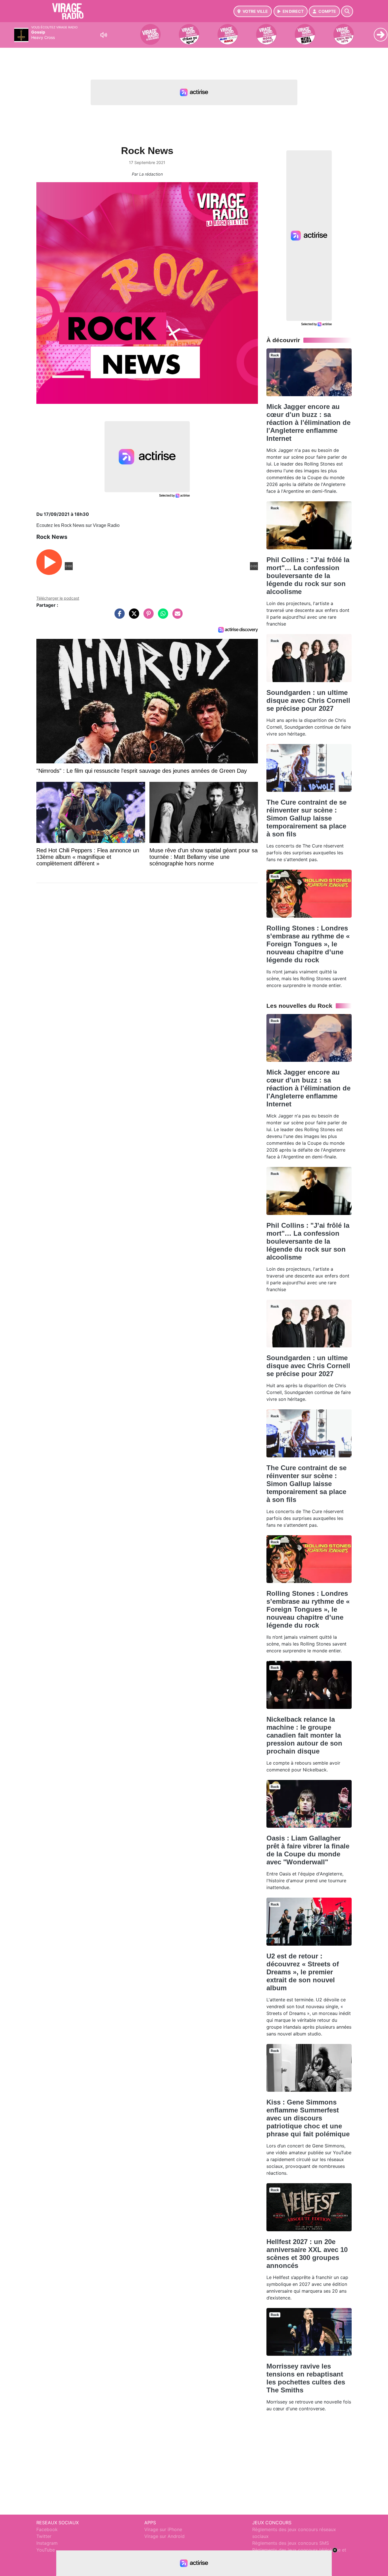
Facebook (47, 2529)
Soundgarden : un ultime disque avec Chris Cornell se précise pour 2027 (308, 700)
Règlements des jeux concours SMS (291, 2543)
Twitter (44, 2536)
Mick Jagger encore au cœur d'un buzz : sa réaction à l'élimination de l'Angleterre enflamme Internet (308, 422)
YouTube (46, 2550)
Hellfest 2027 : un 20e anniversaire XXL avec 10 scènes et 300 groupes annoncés (307, 2254)
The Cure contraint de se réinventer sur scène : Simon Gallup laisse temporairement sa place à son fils (306, 818)
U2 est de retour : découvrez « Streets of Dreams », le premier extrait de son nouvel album (303, 1972)
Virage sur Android (164, 2536)
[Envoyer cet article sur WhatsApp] (162, 616)
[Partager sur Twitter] (133, 616)
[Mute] (104, 35)
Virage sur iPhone (163, 2529)
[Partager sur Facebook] (118, 616)
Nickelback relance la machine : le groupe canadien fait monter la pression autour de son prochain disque (304, 1735)
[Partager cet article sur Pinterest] (147, 616)
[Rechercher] (347, 11)
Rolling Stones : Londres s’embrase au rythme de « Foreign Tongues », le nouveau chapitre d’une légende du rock (308, 944)
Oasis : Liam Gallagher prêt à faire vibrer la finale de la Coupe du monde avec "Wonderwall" (308, 1850)
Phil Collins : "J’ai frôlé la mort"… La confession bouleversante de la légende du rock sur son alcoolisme (308, 576)
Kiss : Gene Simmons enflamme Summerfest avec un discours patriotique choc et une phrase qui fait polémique (308, 2118)
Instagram (47, 2543)
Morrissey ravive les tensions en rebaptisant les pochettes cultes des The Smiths (306, 2378)
